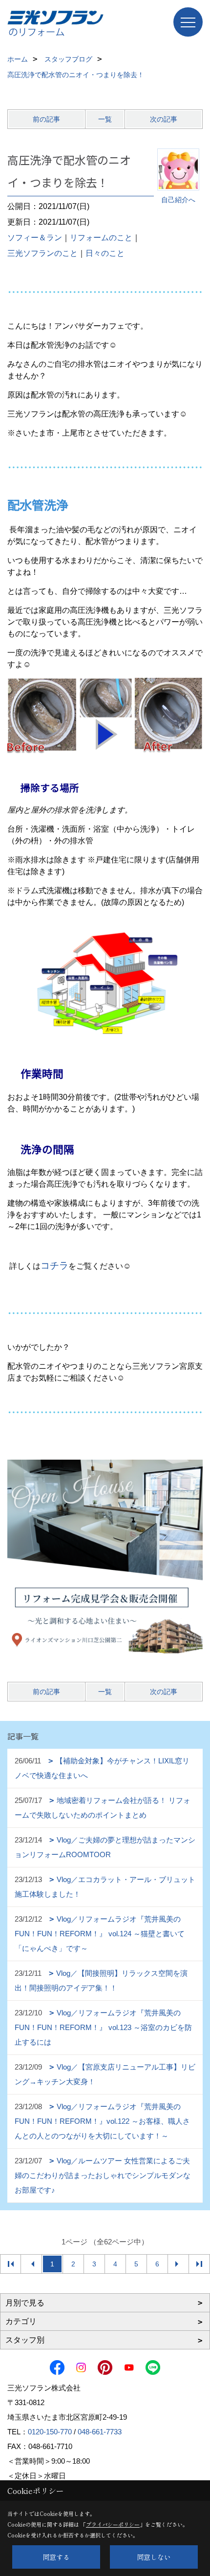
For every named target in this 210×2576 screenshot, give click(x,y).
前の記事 (46, 119)
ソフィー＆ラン (35, 238)
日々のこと (105, 253)
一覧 (105, 119)
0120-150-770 (50, 2432)
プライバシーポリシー (113, 2524)
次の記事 (164, 119)
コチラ (54, 1266)
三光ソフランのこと (42, 253)
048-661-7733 (100, 2432)
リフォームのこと (101, 238)
